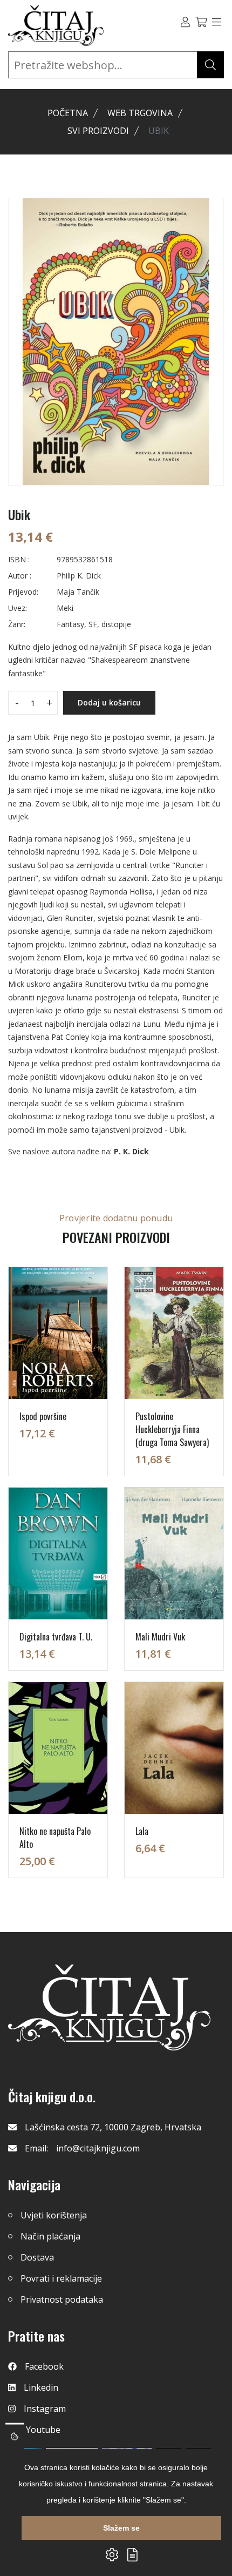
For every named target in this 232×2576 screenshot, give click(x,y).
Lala (142, 1831)
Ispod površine (43, 1416)
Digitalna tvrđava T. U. (56, 1637)
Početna (68, 113)
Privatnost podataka (62, 2299)
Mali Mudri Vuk (160, 1637)
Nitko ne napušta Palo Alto (55, 1838)
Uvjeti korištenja (54, 2215)
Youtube (43, 2430)
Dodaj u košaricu (109, 702)
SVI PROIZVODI (98, 131)
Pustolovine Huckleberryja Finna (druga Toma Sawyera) (172, 1429)
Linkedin (41, 2387)
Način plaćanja (50, 2236)
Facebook (44, 2366)
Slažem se (121, 2528)
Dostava (37, 2257)
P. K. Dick (131, 1151)
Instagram (45, 2409)
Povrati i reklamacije (61, 2278)
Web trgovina (140, 113)
